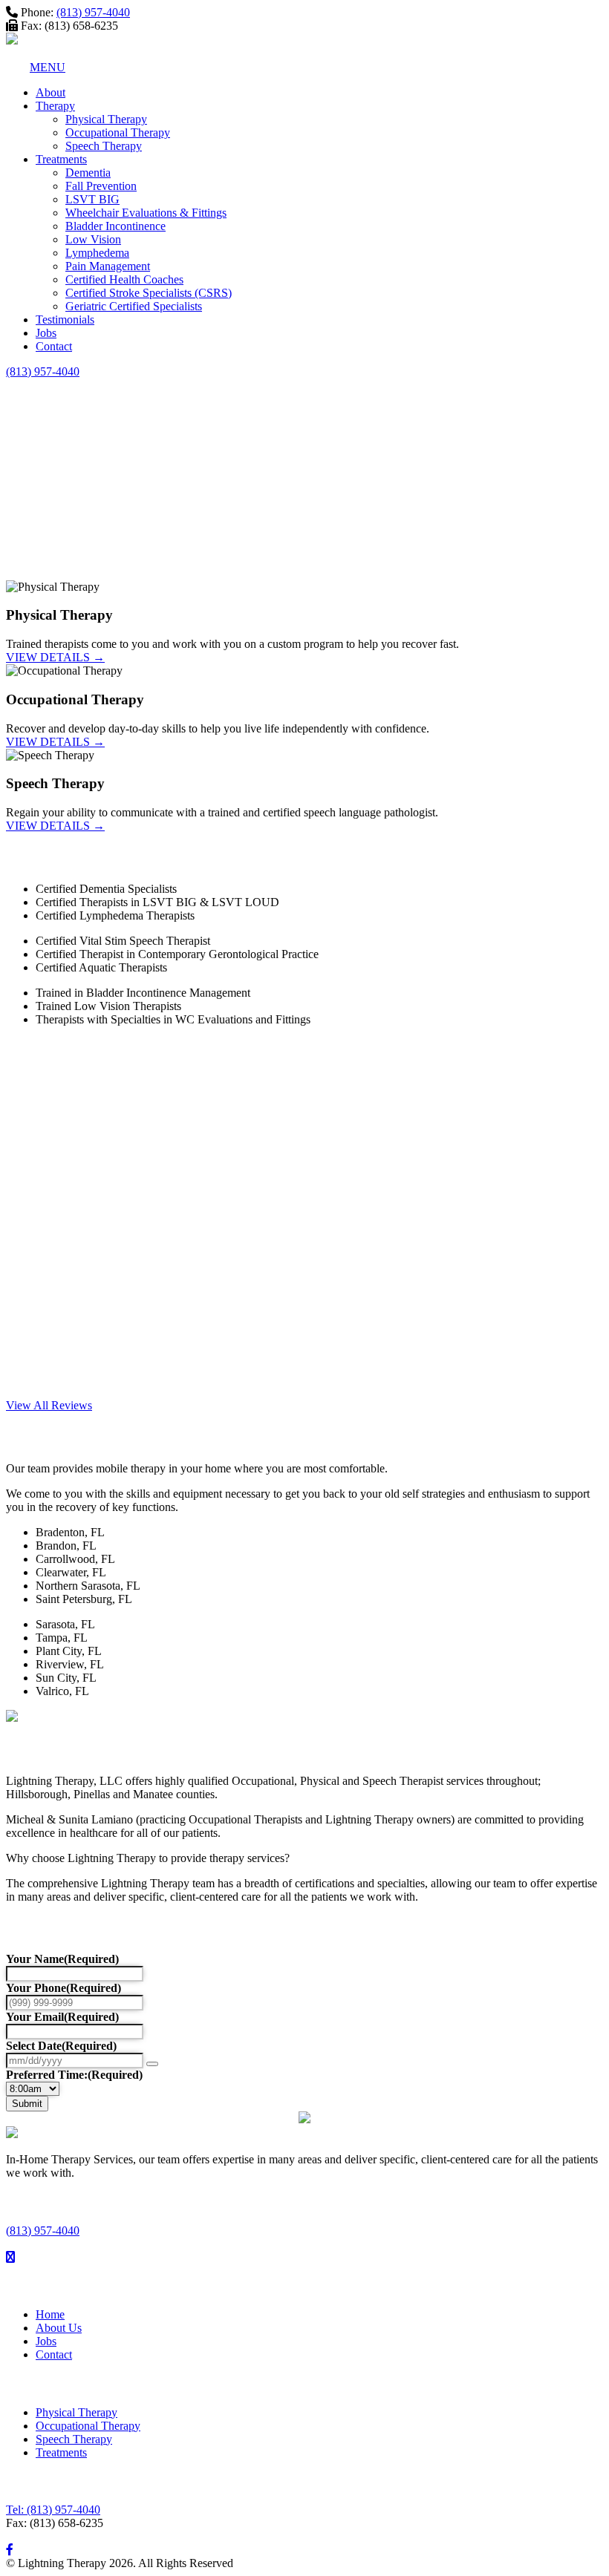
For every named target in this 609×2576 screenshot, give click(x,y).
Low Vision (93, 239)
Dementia (88, 173)
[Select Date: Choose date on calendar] (152, 2064)
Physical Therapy (106, 119)
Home (50, 2314)
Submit (27, 2104)
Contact (54, 346)
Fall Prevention (101, 186)
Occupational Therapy (118, 132)
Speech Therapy (104, 146)
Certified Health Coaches (124, 279)
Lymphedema (97, 253)
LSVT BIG (92, 199)
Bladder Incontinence (115, 226)
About (51, 92)
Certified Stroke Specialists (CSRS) (149, 293)
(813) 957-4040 (93, 12)
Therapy (55, 106)
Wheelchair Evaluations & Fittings (146, 213)
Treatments (61, 159)
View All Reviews (49, 1405)
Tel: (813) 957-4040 (53, 2510)
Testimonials (65, 319)
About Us (59, 2328)
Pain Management (108, 266)
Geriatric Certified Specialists (134, 306)
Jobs (46, 333)
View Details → (55, 657)
